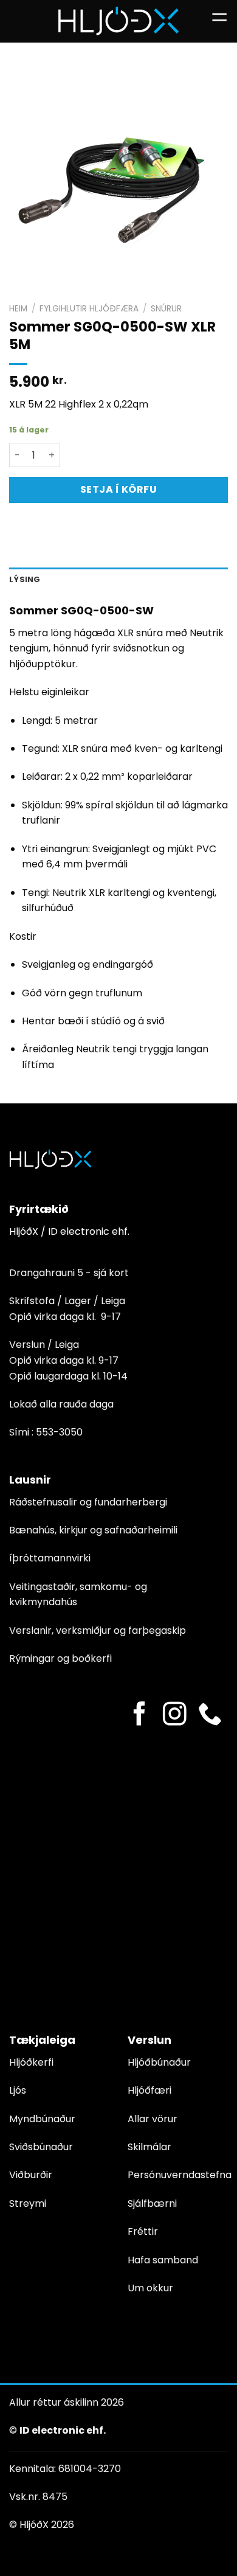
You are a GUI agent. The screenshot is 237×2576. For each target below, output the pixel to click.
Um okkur (150, 2288)
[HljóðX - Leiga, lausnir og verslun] (118, 21)
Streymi (28, 2203)
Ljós (18, 2090)
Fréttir (143, 2231)
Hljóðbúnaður (159, 2062)
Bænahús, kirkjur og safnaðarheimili (93, 1530)
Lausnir (30, 1480)
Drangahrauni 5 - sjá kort (69, 1273)
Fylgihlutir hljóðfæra (89, 309)
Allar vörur (153, 2119)
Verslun (149, 2040)
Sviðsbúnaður (41, 2147)
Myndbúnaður (42, 2119)
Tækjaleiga (42, 2040)
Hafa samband (163, 2260)
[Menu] (219, 21)
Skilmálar (149, 2147)
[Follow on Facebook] (139, 1716)
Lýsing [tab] (25, 579)
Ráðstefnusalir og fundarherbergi (88, 1502)
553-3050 (59, 1432)
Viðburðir (31, 2175)
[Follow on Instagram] (175, 1716)
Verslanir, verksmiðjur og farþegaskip (98, 1630)
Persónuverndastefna (180, 2175)
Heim (18, 309)
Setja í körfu (118, 489)
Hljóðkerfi (31, 2062)
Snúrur (166, 309)
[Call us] (210, 1716)
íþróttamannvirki (50, 1558)
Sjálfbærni (152, 2203)
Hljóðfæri (149, 2090)
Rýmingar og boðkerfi (60, 1658)
